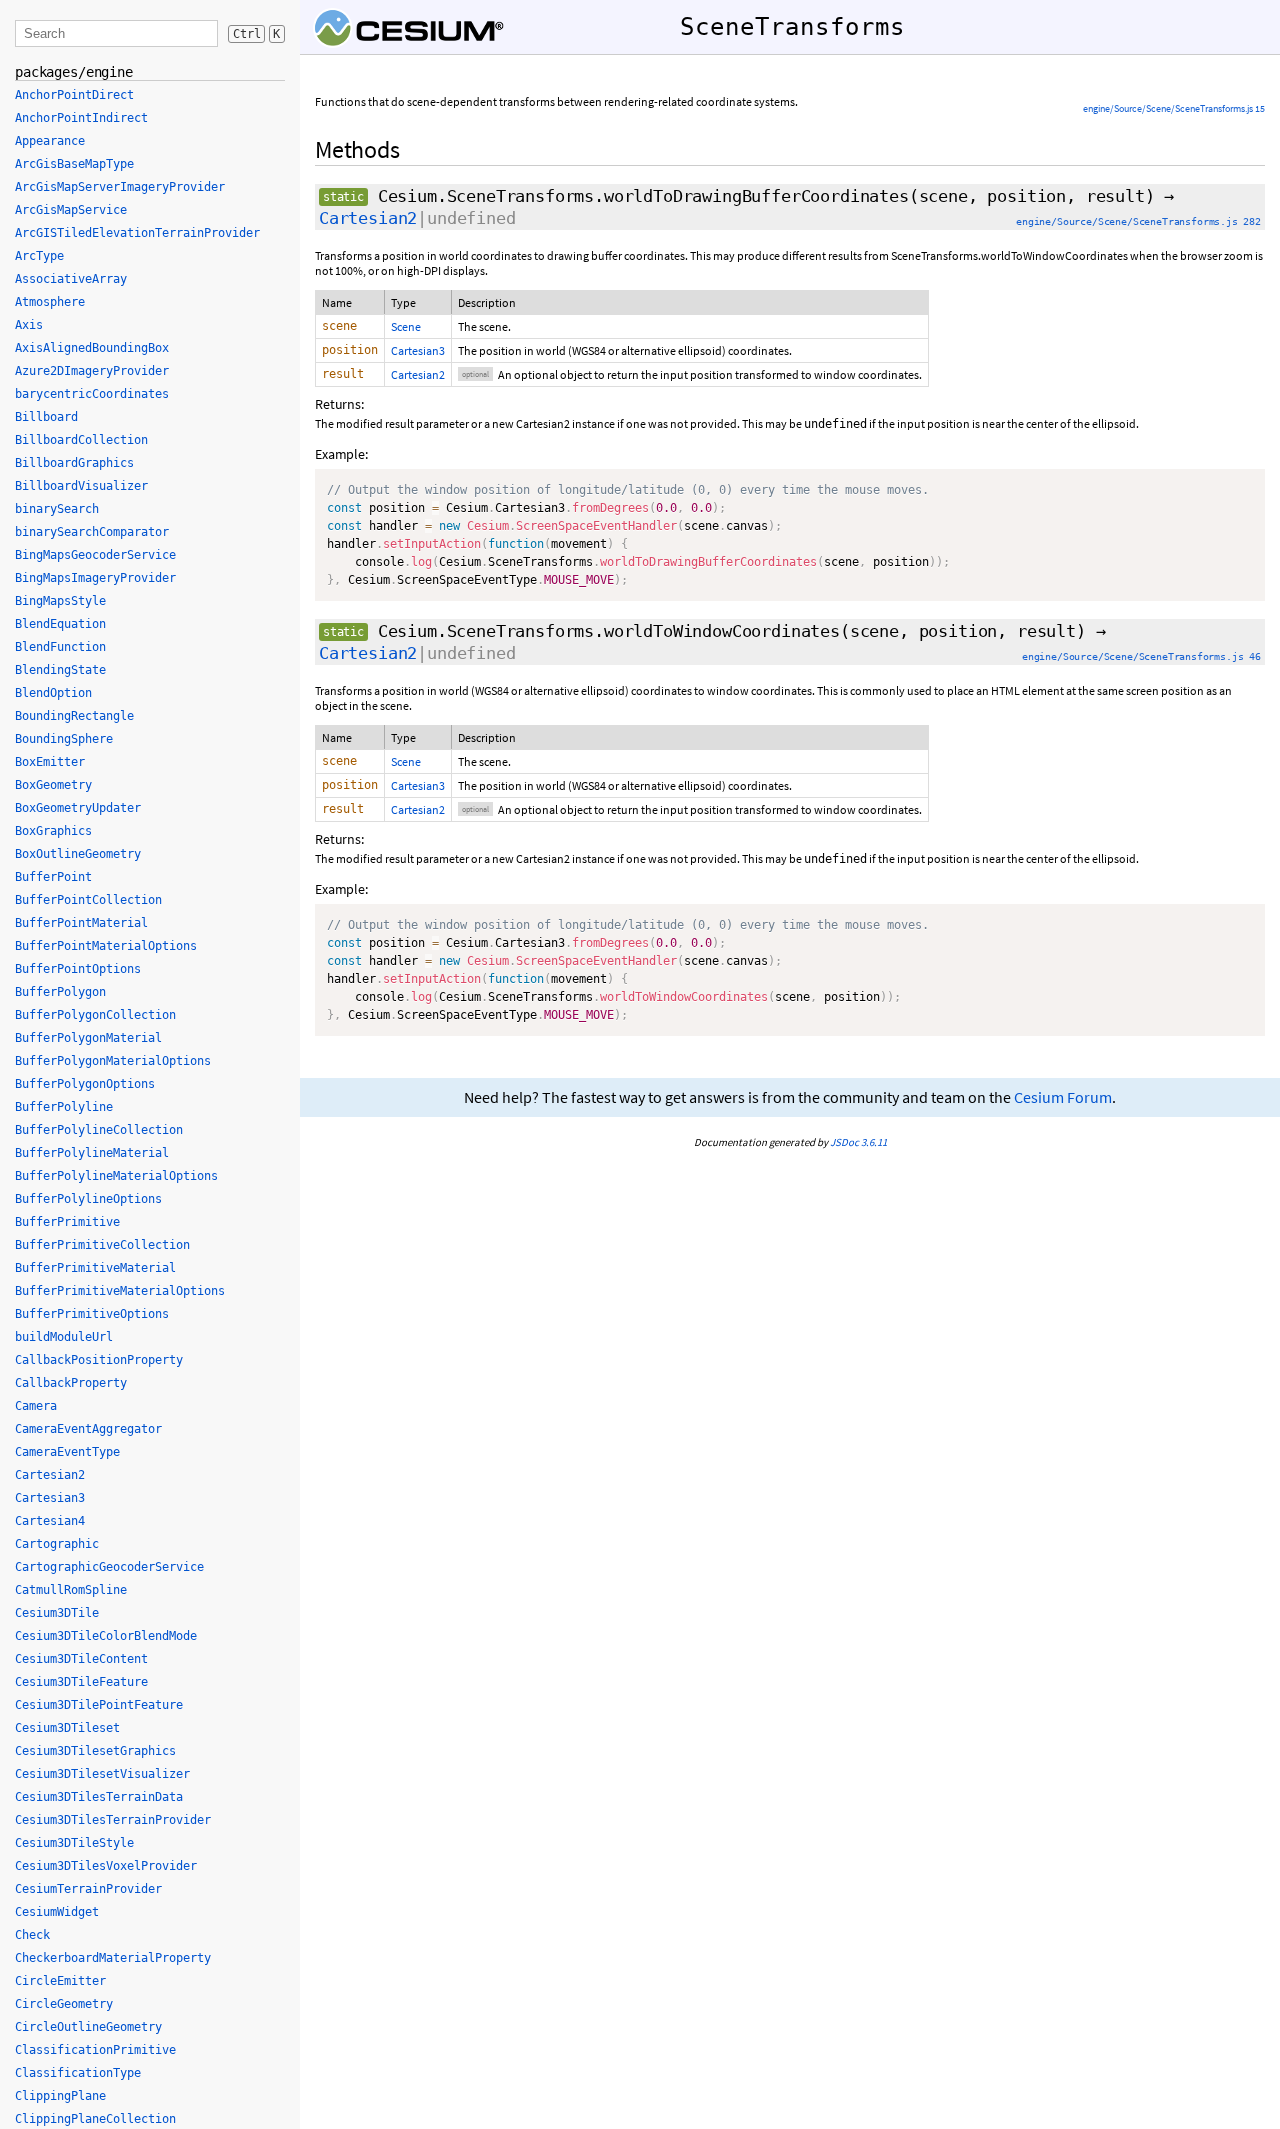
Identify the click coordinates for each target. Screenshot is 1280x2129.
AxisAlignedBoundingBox (92, 348)
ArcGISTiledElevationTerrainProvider (137, 233)
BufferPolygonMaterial (88, 1038)
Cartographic (57, 1544)
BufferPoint (53, 877)
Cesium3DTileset (67, 1728)
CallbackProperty (71, 1383)
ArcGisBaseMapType (74, 164)
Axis (29, 325)
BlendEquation (60, 624)
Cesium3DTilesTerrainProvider (113, 1820)
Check (32, 1935)
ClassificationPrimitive (95, 2050)
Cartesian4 (50, 1521)
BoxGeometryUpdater (78, 808)
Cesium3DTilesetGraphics (95, 1751)
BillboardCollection (81, 440)
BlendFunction (60, 647)
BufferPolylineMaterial (92, 1153)
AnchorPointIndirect (81, 118)
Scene (406, 326)
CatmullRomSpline (71, 1590)
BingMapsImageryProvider (95, 578)
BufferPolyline (64, 1107)
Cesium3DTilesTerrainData (99, 1797)
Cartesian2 (368, 218)
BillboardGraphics (74, 463)
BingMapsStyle (60, 601)
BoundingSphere (64, 739)
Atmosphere (50, 302)
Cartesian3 (418, 350)
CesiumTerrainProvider (88, 1889)
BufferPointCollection (88, 900)
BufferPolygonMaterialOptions (113, 1061)
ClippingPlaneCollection (95, 2119)
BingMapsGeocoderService (95, 555)
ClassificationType (78, 2073)
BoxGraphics (53, 831)
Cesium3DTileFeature (81, 1682)
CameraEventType (67, 1452)
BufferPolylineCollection (99, 1130)
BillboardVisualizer (81, 486)
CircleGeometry (64, 2004)
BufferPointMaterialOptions (106, 946)
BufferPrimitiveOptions (92, 1314)
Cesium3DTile (57, 1613)
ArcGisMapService (71, 210)
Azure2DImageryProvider (92, 371)
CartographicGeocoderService (109, 1567)
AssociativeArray (71, 279)
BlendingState (60, 670)
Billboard (46, 417)
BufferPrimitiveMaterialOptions (120, 1291)
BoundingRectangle (74, 716)
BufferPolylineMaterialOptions (116, 1176)
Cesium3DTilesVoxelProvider (106, 1866)
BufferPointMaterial (81, 923)
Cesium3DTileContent (81, 1659)
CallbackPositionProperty (99, 1360)
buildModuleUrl (64, 1337)
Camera (36, 1406)
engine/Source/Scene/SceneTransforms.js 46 (1141, 656)
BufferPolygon (60, 992)
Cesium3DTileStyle (74, 1843)
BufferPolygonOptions (85, 1084)
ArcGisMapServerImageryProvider (120, 187)
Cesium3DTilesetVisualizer (102, 1774)
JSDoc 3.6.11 (858, 1142)
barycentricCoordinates (92, 394)
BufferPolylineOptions (88, 1199)
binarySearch (57, 509)
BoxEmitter (50, 762)
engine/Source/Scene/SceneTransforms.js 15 (1174, 108)
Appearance (50, 141)
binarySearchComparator (92, 532)
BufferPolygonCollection (95, 1015)
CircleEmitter (60, 1981)
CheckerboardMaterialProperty (113, 1958)
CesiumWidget (57, 1912)
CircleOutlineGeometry (88, 2027)
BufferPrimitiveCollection (102, 1245)
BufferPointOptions (78, 969)
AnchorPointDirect (74, 95)
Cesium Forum (1063, 1097)
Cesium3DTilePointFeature (99, 1705)
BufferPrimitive (67, 1222)
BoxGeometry (53, 785)
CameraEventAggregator (88, 1429)
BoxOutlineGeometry (78, 854)
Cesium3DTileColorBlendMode (106, 1636)
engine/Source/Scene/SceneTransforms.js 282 (1138, 221)
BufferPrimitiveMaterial (95, 1268)
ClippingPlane (60, 2096)
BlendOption (53, 693)
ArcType (39, 256)
